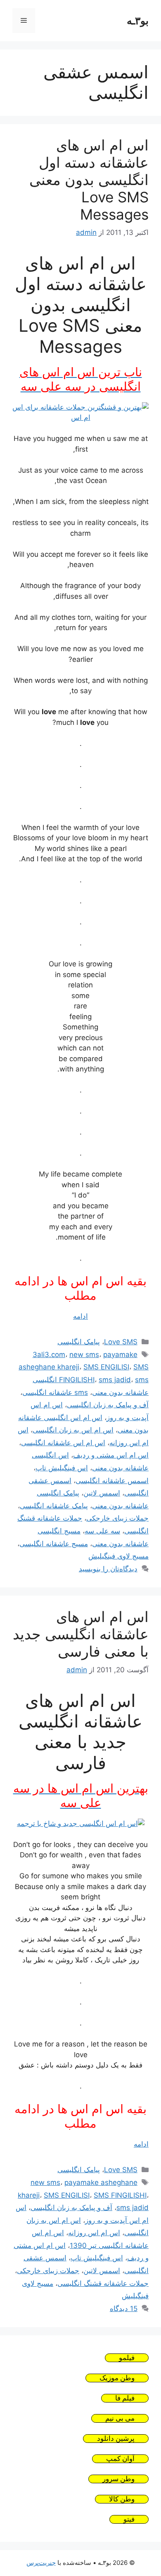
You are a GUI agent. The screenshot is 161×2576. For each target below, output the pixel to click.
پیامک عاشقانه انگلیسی (54, 1506)
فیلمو (127, 2358)
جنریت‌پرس (41, 2563)
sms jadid (115, 1380)
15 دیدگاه (124, 2309)
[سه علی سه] (81, 1824)
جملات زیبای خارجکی (117, 1518)
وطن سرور (118, 2479)
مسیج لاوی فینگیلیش (118, 1556)
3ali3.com (49, 1355)
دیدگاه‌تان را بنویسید (108, 1569)
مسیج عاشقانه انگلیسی (54, 1544)
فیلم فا (125, 2398)
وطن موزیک (117, 2378)
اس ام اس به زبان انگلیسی (73, 1430)
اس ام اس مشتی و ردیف (111, 1455)
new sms (84, 1355)
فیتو (129, 2519)
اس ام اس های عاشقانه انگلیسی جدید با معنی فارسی (81, 1634)
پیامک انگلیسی (79, 1342)
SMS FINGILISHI (120, 2195)
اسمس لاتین (102, 1493)
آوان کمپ (120, 2459)
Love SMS (121, 1342)
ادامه (80, 1316)
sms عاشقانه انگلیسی (55, 1392)
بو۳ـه (138, 21)
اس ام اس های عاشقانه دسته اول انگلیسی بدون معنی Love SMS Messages (89, 180)
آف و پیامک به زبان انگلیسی (108, 1405)
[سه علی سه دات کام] (80, 417)
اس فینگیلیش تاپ (62, 1468)
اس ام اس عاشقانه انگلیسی (63, 1443)
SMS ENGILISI (106, 1367)
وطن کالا (122, 2499)
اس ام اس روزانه (94, 2233)
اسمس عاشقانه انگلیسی (112, 1481)
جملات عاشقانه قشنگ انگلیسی (103, 2283)
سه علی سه (102, 1531)
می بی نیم (120, 2418)
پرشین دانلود (116, 2439)
